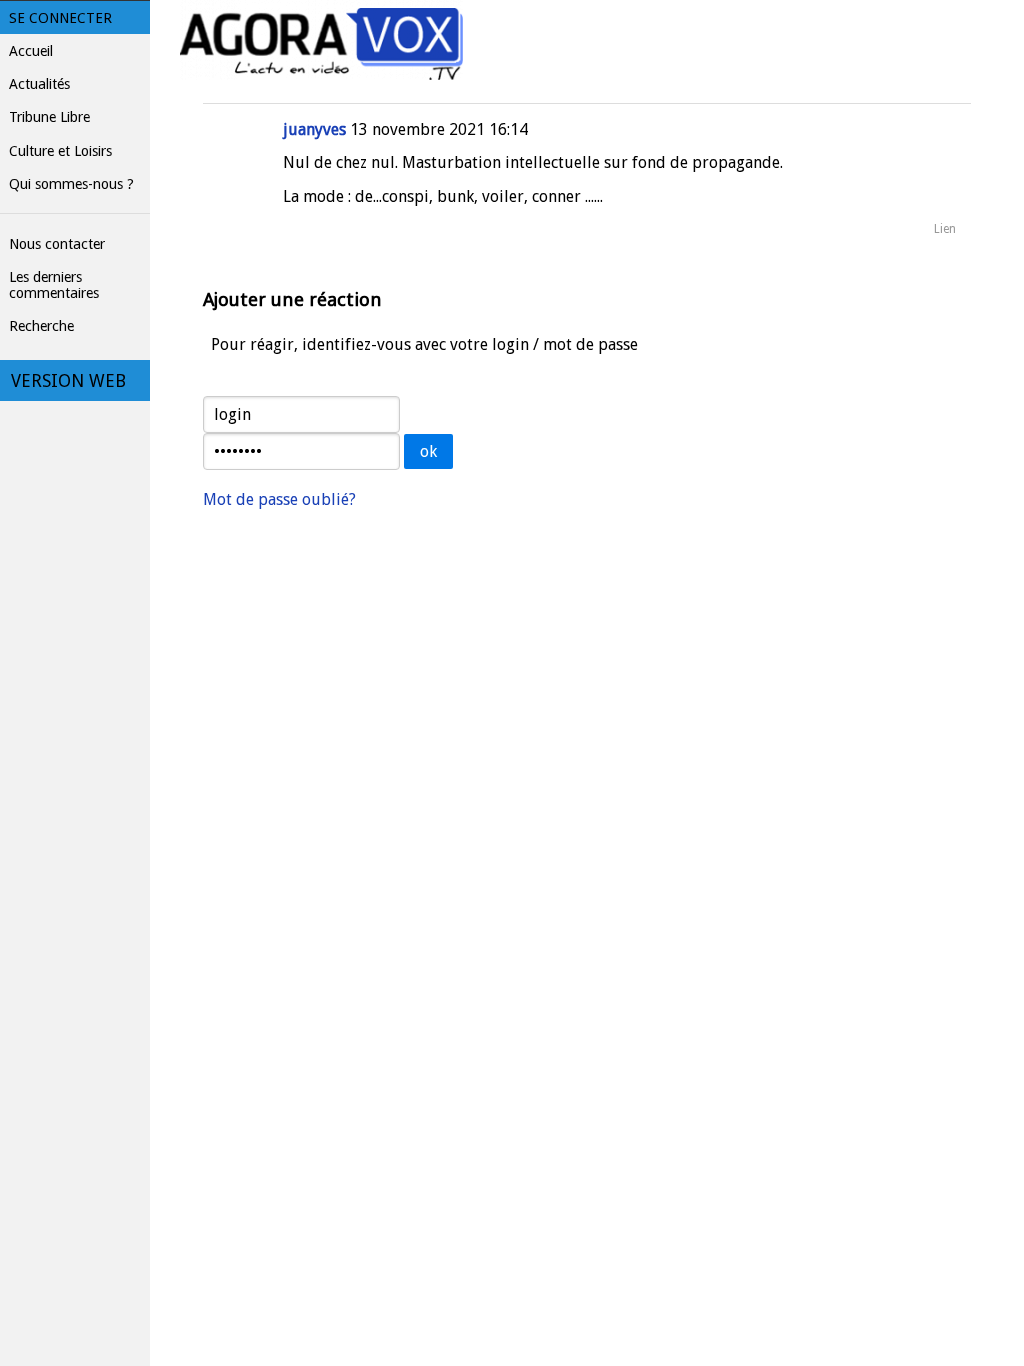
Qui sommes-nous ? (71, 184)
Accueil (31, 51)
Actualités (39, 84)
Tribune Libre (49, 117)
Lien (945, 229)
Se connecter (60, 18)
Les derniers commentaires (54, 285)
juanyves (314, 129)
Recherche (41, 326)
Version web (68, 381)
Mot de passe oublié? (279, 499)
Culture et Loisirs (60, 151)
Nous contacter (57, 244)
